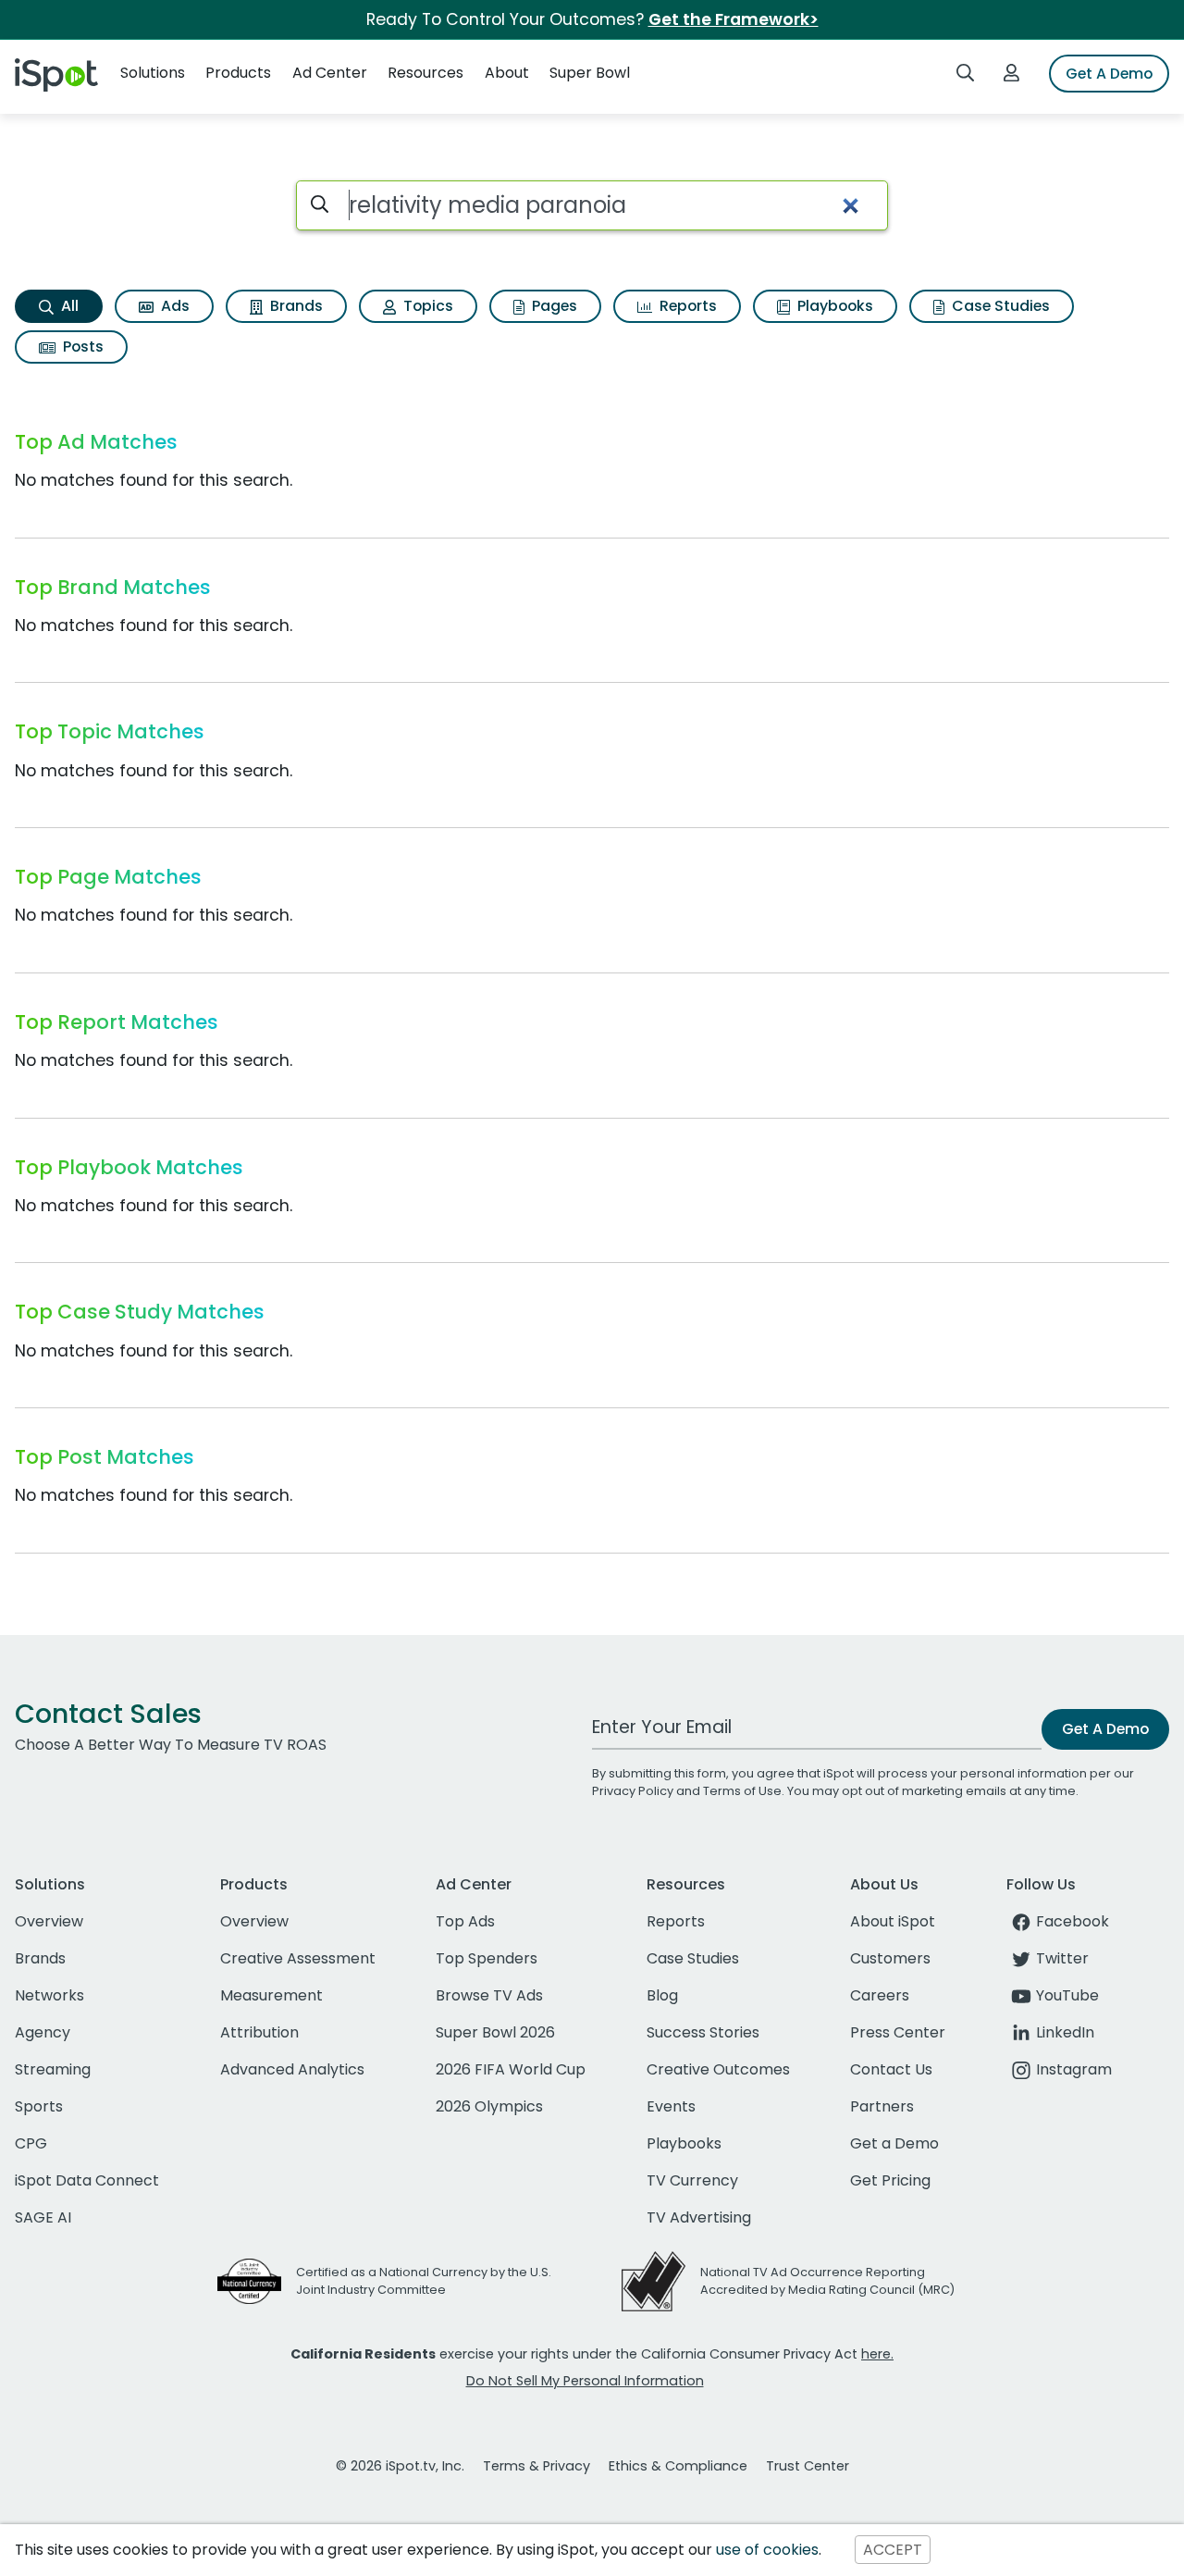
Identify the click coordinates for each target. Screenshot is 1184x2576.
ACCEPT (893, 2550)
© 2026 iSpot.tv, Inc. (400, 2466)
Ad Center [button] (330, 73)
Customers (890, 1958)
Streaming (53, 2069)
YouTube (1067, 1995)
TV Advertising (699, 2217)
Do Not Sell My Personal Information (585, 2381)
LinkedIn (1065, 2032)
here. (877, 2354)
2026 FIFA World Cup (511, 2069)
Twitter (1062, 1958)
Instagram (1074, 2069)
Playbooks (833, 306)
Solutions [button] (153, 73)
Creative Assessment (298, 1958)
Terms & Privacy (536, 2466)
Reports (686, 306)
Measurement (271, 1995)
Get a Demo (894, 2143)
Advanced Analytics (292, 2069)
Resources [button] (425, 73)
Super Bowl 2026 (495, 2032)
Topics (426, 306)
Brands (295, 306)
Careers (880, 1995)
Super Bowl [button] (590, 73)
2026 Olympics (489, 2106)
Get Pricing (890, 2180)
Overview (49, 1921)
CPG (31, 2143)
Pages (553, 306)
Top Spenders (487, 1958)
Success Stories (703, 2032)
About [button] (507, 73)
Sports (39, 2106)
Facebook (1073, 1921)
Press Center (898, 2032)
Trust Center (808, 2466)
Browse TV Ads (489, 1995)
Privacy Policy (633, 1791)
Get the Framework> (734, 19)
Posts (81, 347)
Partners (882, 2106)
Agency (43, 2032)
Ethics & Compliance (678, 2466)
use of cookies (767, 2550)
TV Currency (692, 2180)
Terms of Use (742, 1791)
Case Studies (999, 306)
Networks (49, 1995)
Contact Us (891, 2069)
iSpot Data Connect (87, 2180)
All (68, 306)
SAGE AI (43, 2217)
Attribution (259, 2032)
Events (671, 2106)
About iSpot (893, 1921)
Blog (662, 1995)
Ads (173, 306)
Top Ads (465, 1921)
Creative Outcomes (718, 2069)
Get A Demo (1109, 74)
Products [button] (238, 73)
